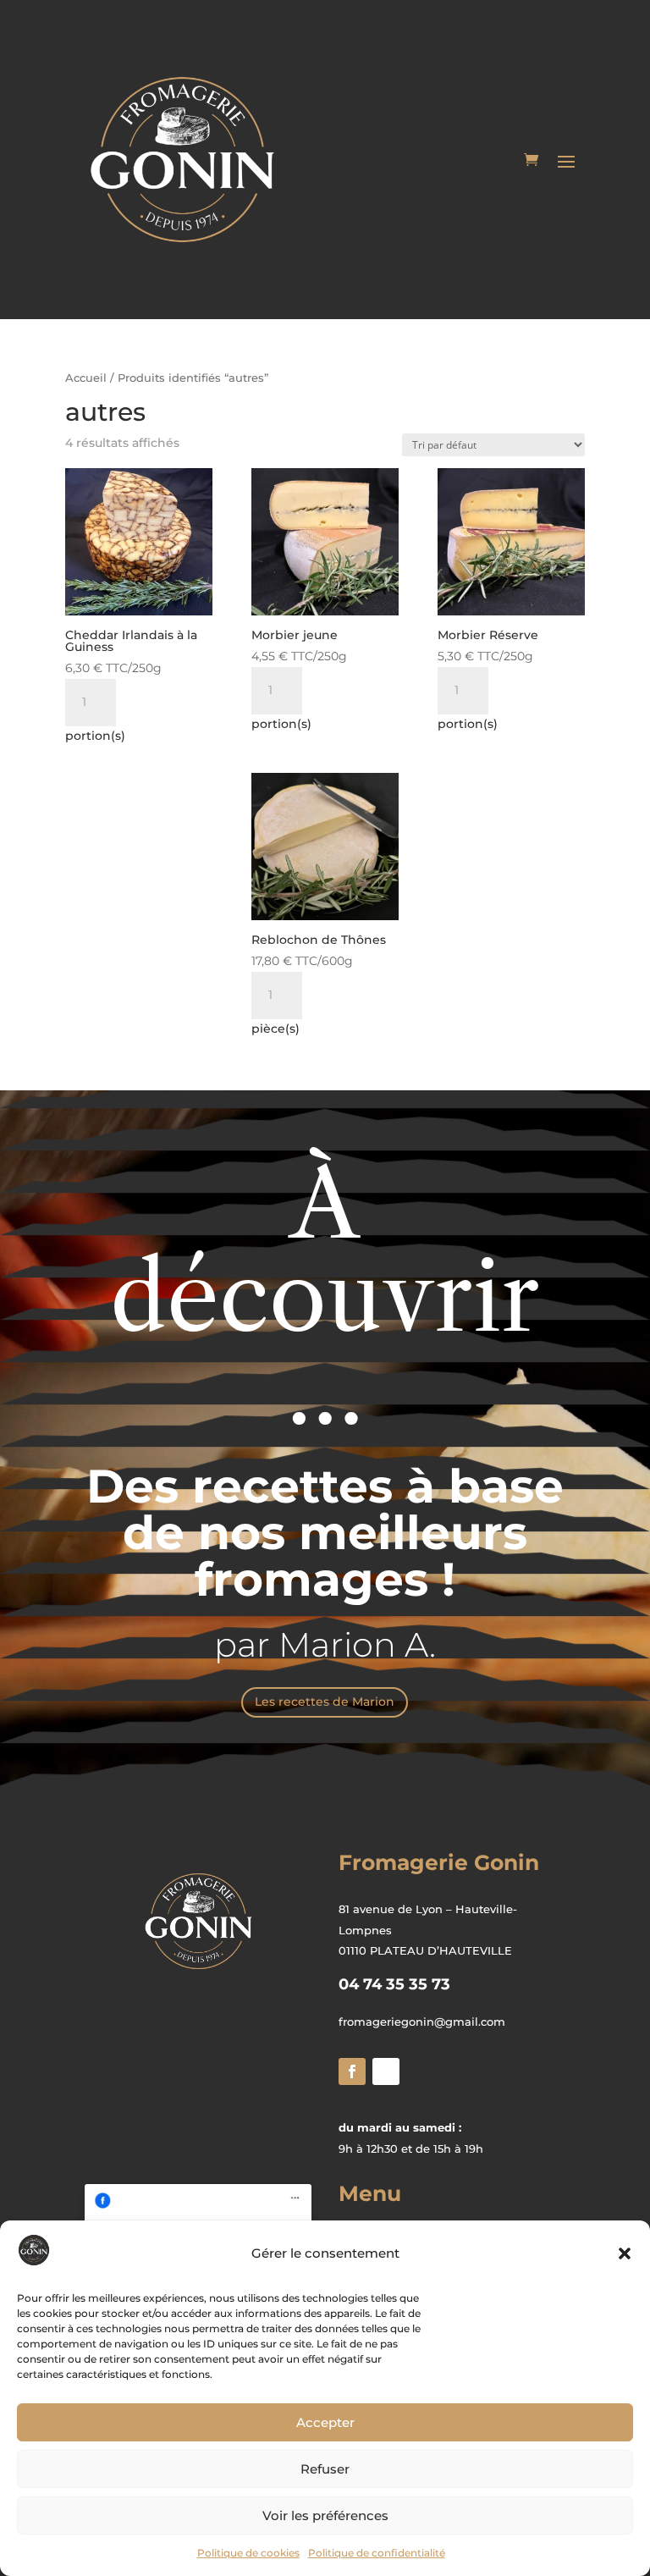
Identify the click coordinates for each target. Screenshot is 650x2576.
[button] (625, 2253)
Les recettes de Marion (325, 1702)
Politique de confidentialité (377, 2553)
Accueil (86, 378)
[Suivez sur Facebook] (352, 2071)
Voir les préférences (325, 2515)
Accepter (325, 2422)
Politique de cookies (248, 2553)
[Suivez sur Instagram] (386, 2071)
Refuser (325, 2469)
